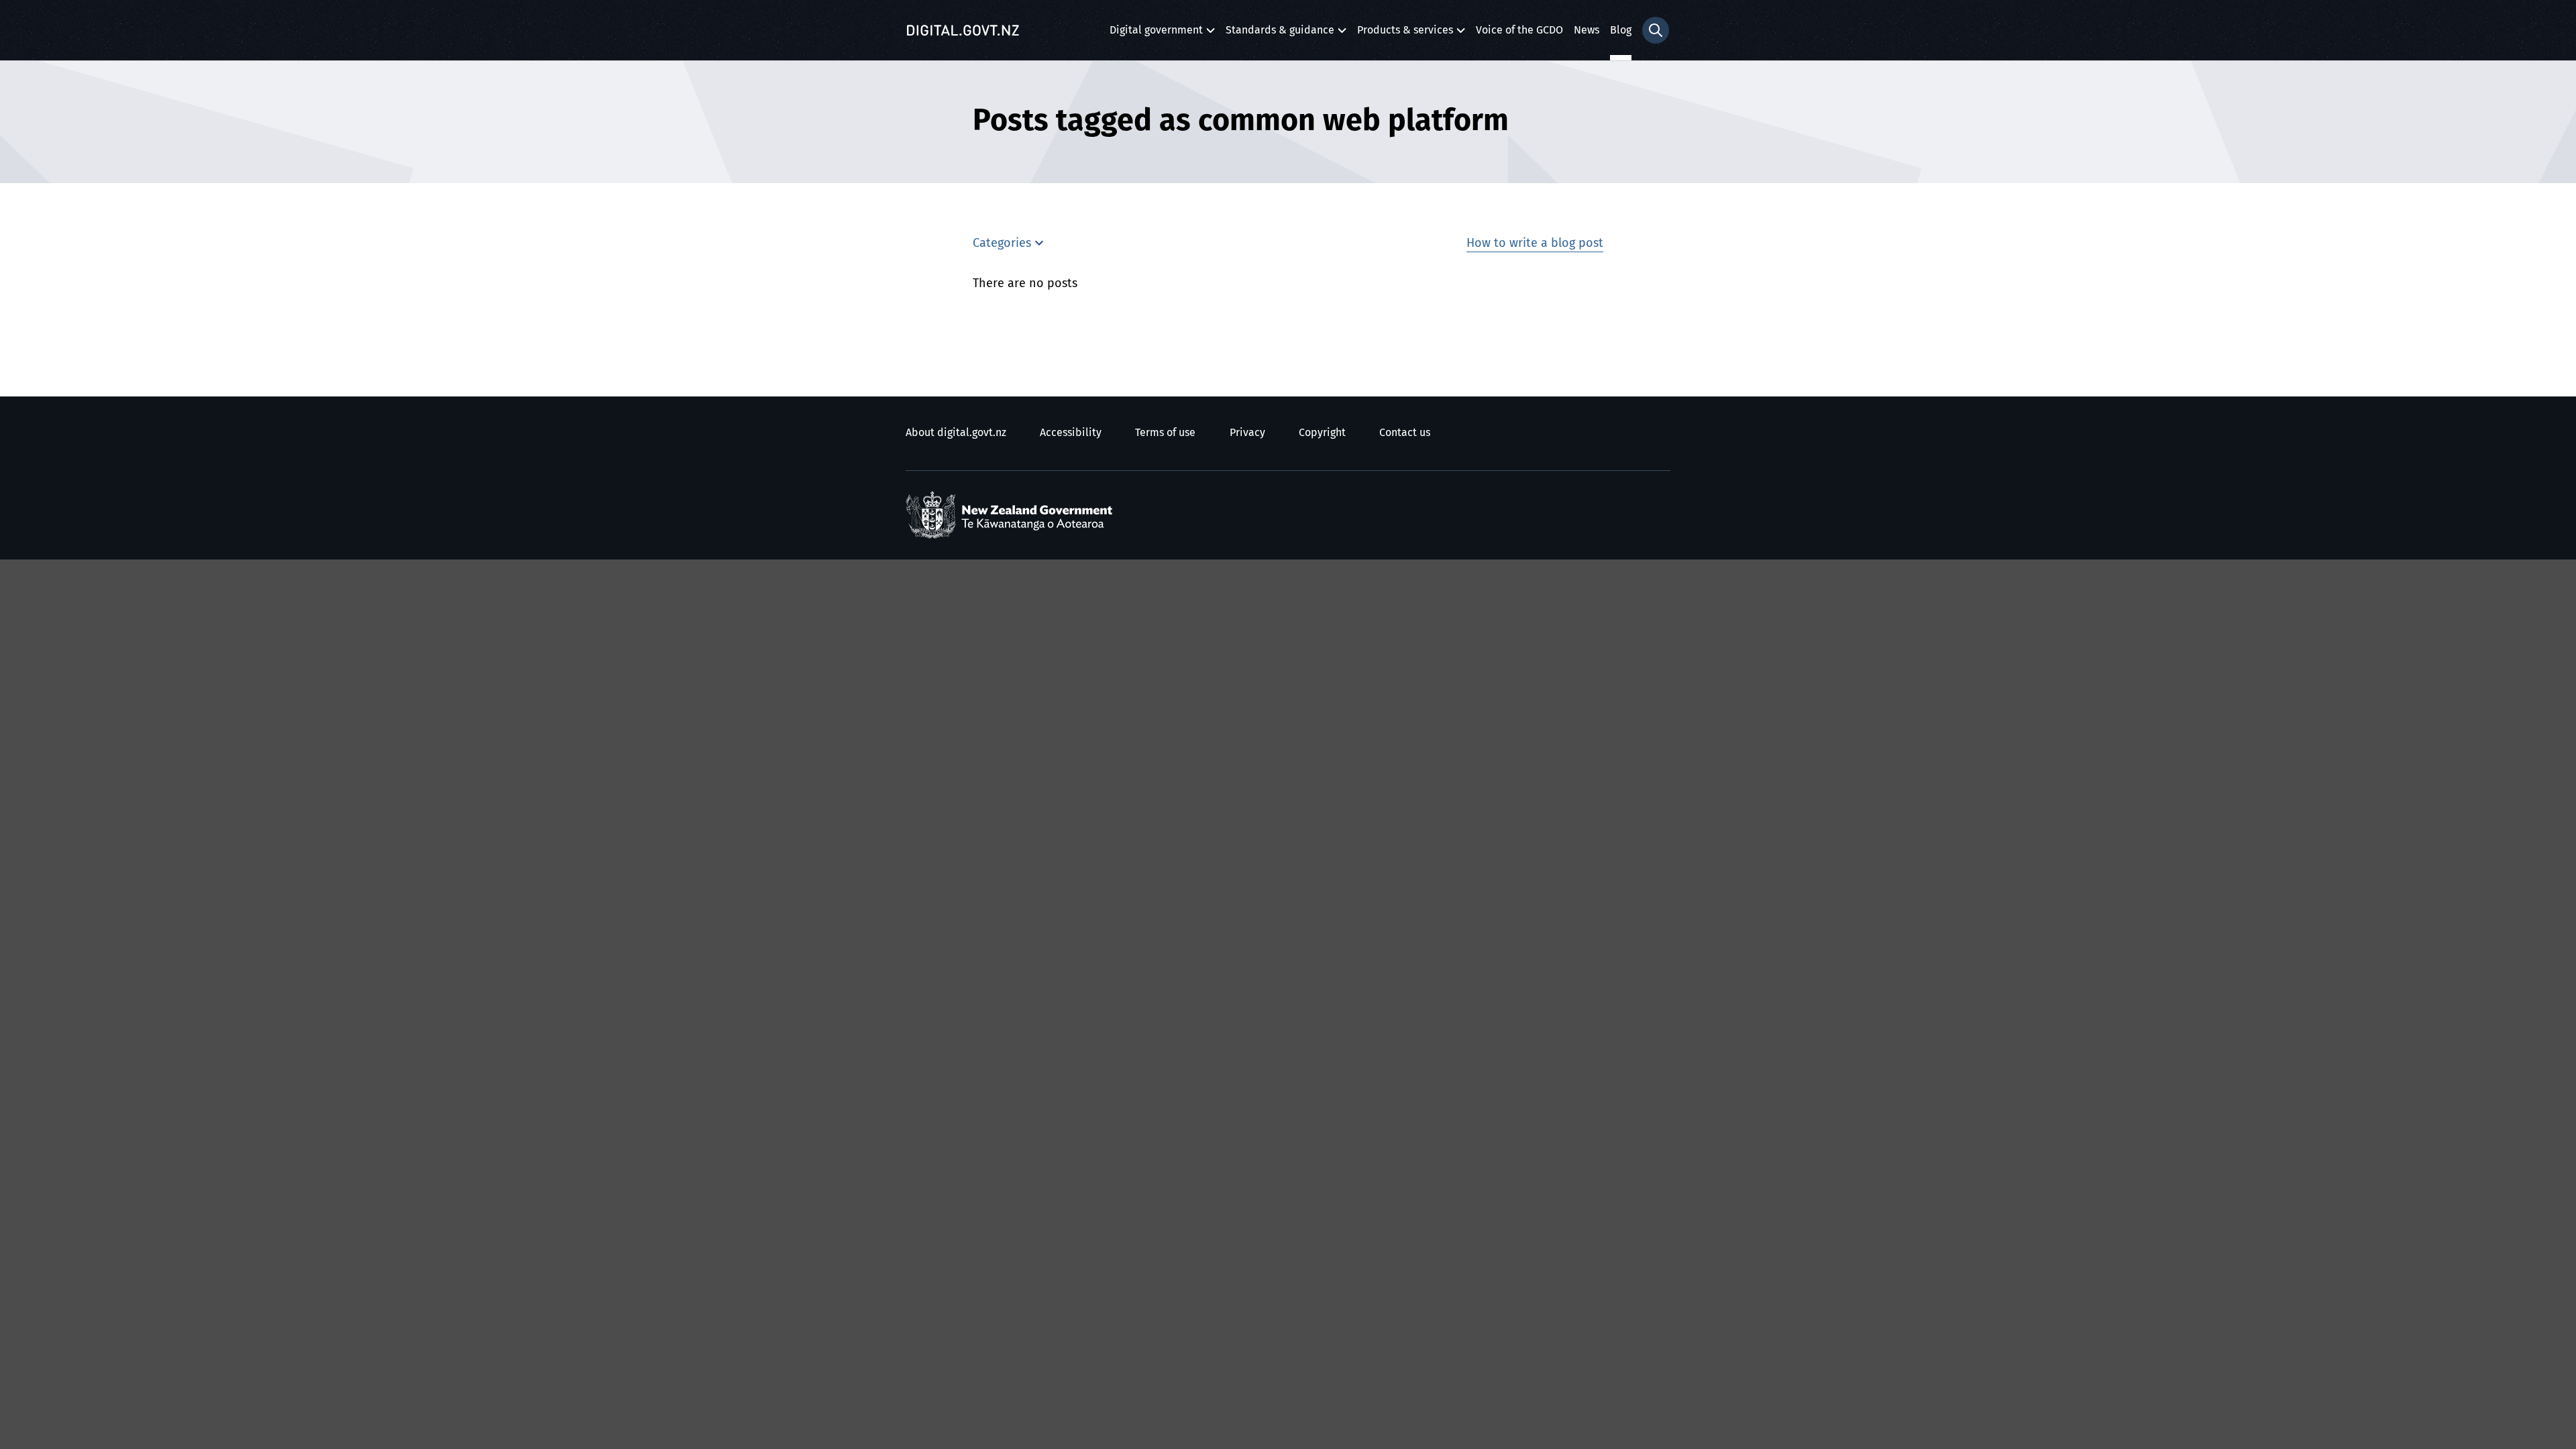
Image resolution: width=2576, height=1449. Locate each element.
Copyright (1322, 433)
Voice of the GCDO (1519, 30)
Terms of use (1165, 433)
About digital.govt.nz (956, 433)
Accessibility (1071, 433)
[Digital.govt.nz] (963, 30)
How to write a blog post (1535, 244)
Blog (1621, 30)
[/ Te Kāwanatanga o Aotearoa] (1012, 515)
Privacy (1247, 433)
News (1587, 30)
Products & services (1405, 34)
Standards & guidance (1280, 34)
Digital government (1156, 34)
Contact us (1405, 433)
